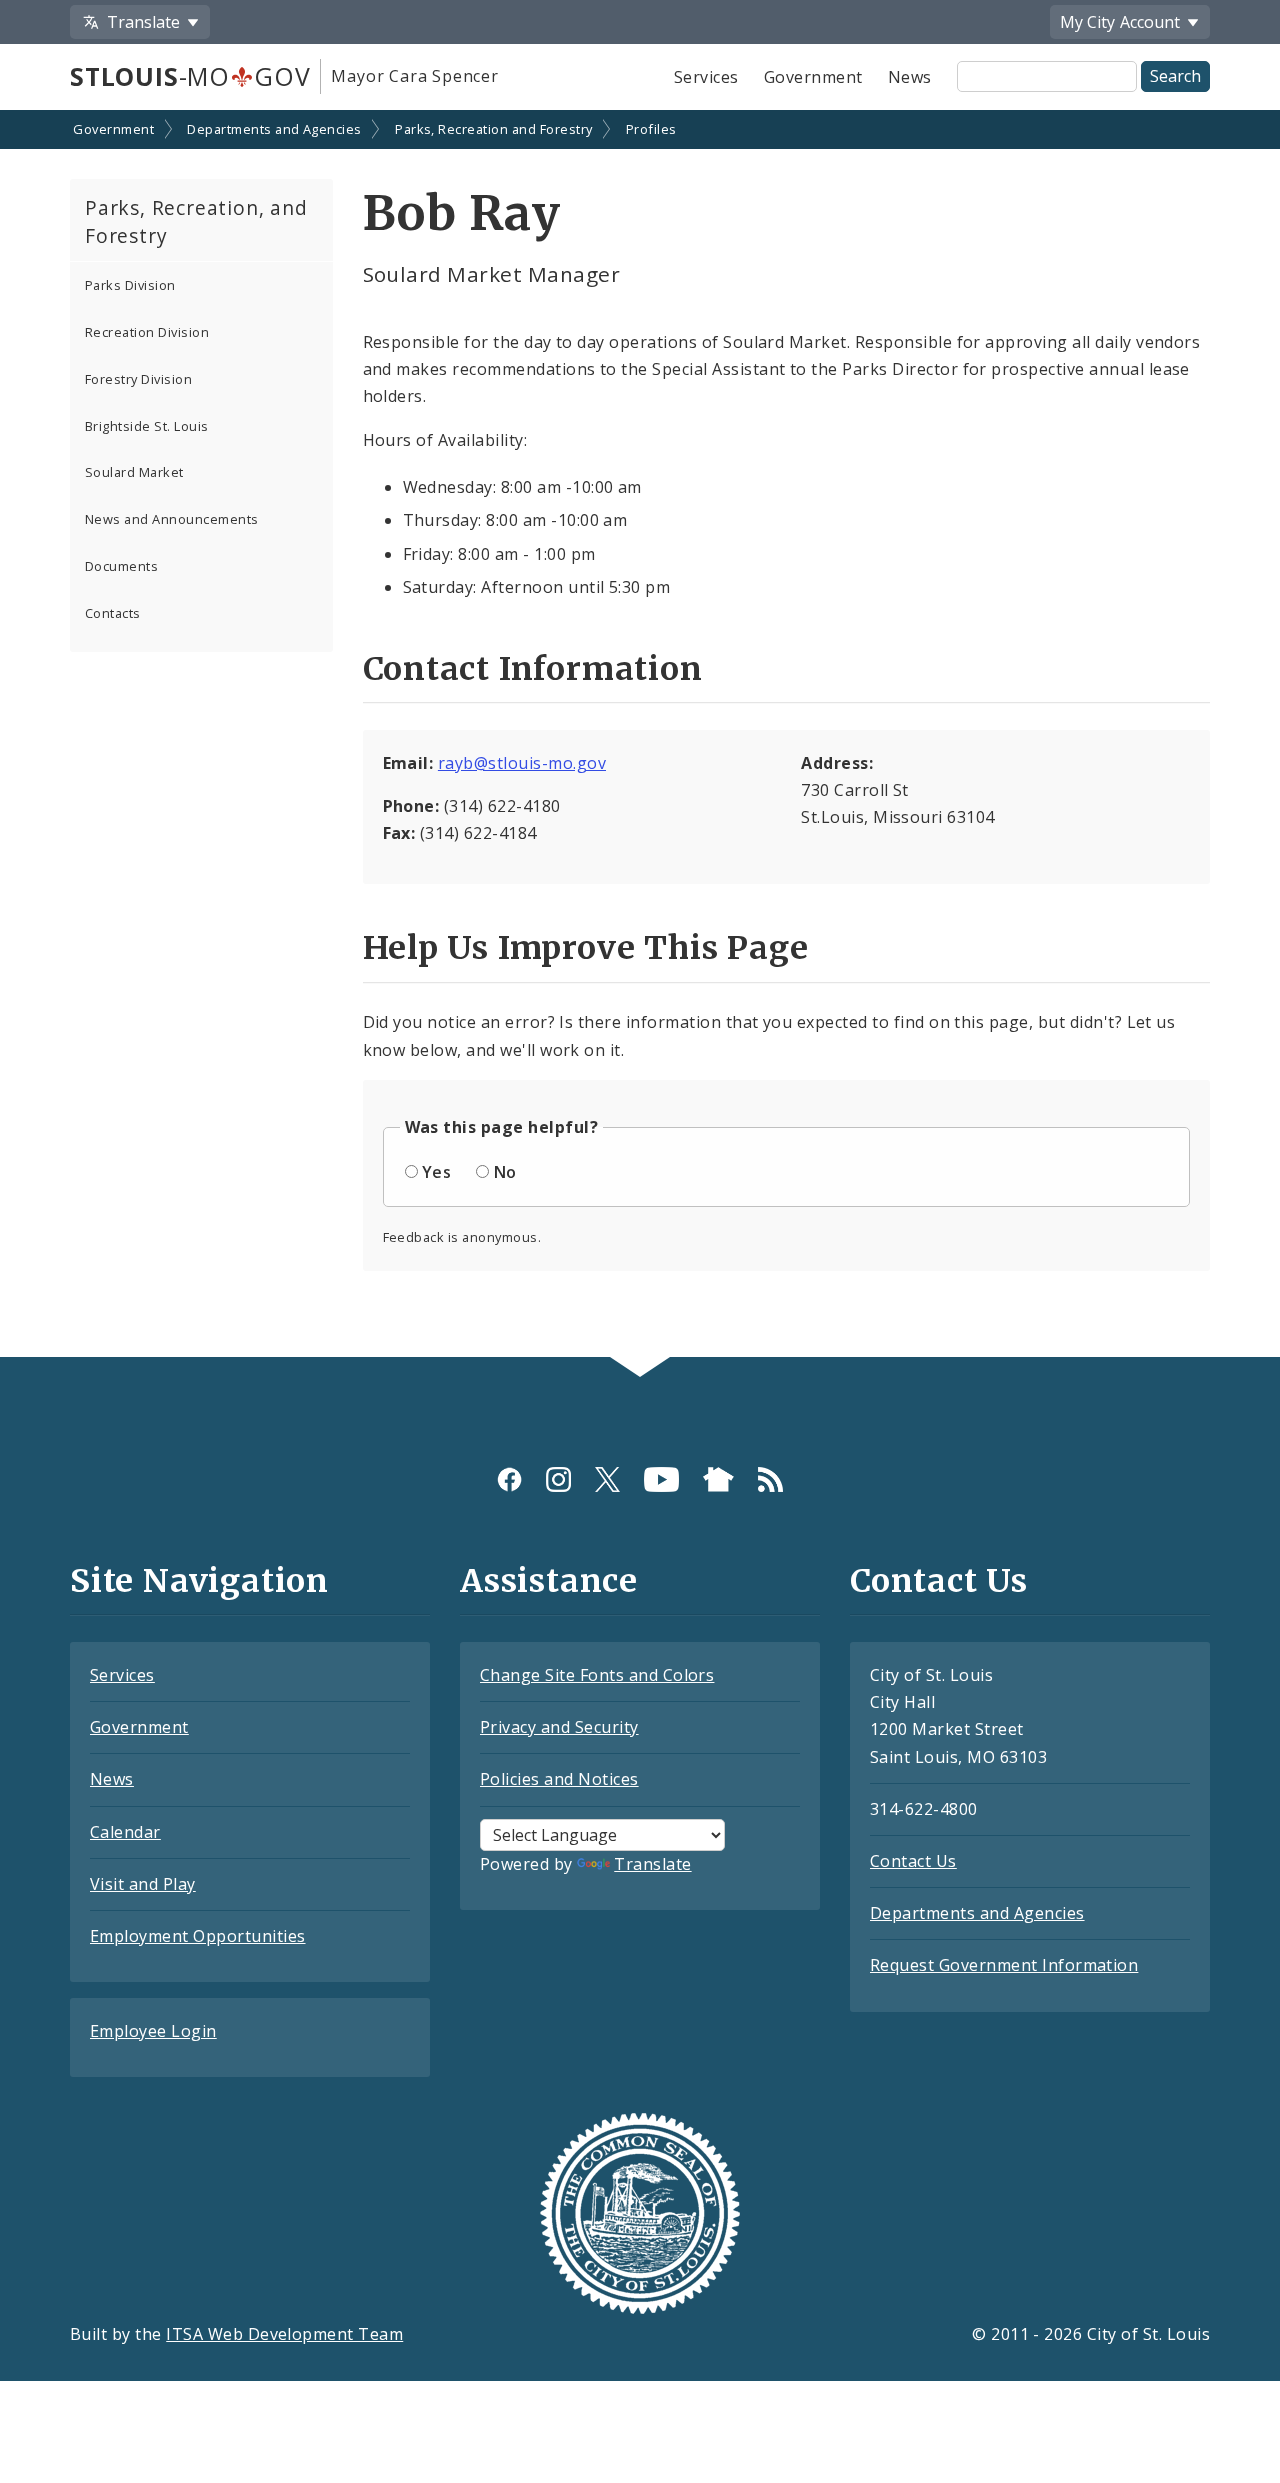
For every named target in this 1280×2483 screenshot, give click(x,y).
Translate (652, 1864)
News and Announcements (172, 519)
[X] (607, 1479)
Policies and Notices (559, 1779)
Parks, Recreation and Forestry (493, 129)
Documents (121, 566)
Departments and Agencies (274, 129)
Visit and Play (143, 1884)
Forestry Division (138, 379)
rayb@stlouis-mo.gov (522, 763)
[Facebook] (509, 1479)
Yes (436, 1172)
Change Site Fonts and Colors (597, 1675)
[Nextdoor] (718, 1479)
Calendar (125, 1832)
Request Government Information (1004, 1965)
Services (706, 77)
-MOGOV (190, 76)
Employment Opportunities (198, 1936)
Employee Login (153, 2031)
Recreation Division (147, 332)
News (910, 77)
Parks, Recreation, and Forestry (196, 222)
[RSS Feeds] (770, 1479)
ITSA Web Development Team (284, 2334)
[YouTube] (661, 1479)
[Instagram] (558, 1479)
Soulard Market (134, 472)
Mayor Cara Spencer (414, 76)
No (505, 1172)
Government (813, 77)
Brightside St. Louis (147, 426)
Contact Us (913, 1861)
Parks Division (130, 285)
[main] (640, 735)
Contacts (113, 613)
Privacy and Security (559, 1727)
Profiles (651, 129)
